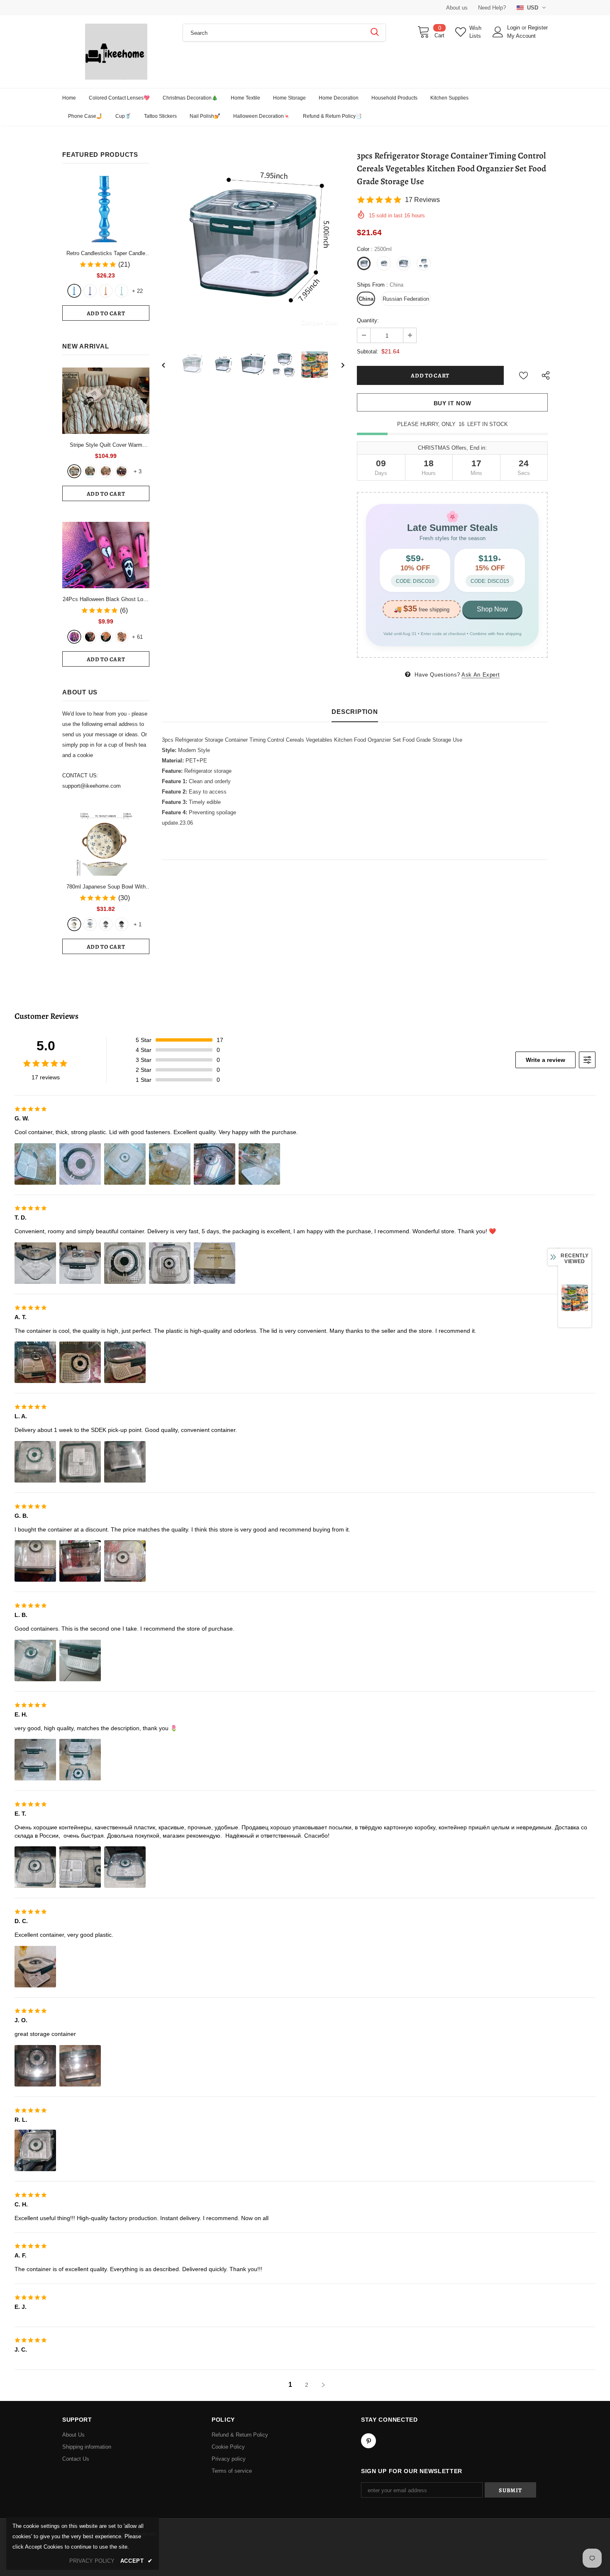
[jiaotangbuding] (122, 471)
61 (137, 637)
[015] (74, 637)
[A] (74, 924)
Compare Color (320, 323)
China (366, 299)
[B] (90, 924)
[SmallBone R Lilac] (90, 291)
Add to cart (106, 313)
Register (538, 28)
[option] (253, 243)
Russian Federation (406, 299)
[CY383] (90, 637)
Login (514, 28)
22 (137, 291)
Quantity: (368, 320)
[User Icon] (498, 32)
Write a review (545, 1060)
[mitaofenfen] (106, 471)
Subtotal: (368, 352)
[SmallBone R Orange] (106, 291)
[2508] (106, 637)
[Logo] (116, 52)
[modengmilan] (90, 471)
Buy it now (453, 403)
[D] (122, 924)
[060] (122, 637)
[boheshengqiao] (74, 471)
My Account (521, 36)
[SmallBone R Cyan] (122, 291)
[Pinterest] (368, 2441)
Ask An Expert (481, 675)
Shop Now (492, 609)
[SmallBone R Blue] (74, 291)
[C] (106, 924)
